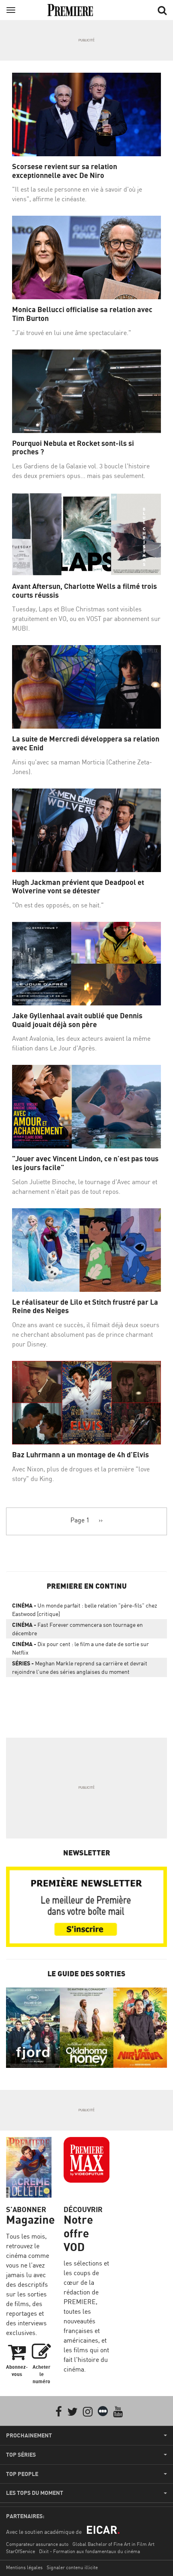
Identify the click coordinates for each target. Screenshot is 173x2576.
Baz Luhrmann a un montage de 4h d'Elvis (80, 1455)
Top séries (21, 2455)
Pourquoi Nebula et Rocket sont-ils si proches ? (73, 448)
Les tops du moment (35, 2493)
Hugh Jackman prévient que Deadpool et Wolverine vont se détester (78, 887)
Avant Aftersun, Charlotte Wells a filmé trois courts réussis (84, 591)
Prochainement (29, 2435)
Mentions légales (24, 2567)
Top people (22, 2474)
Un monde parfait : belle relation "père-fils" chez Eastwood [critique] (84, 1610)
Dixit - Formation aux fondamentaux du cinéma (90, 2551)
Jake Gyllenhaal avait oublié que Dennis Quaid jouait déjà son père (77, 1020)
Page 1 (80, 1520)
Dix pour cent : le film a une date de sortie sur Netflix (80, 1648)
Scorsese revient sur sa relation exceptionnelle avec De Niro (65, 171)
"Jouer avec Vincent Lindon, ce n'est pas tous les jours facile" (85, 1163)
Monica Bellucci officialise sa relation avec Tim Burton (82, 314)
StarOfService (21, 2551)
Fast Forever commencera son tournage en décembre (77, 1629)
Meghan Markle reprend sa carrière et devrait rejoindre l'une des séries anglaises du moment (80, 1667)
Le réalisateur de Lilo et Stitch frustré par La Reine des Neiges (85, 1306)
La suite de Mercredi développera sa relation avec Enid (86, 743)
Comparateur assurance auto (37, 2544)
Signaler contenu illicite (72, 2567)
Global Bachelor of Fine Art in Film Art (113, 2544)
